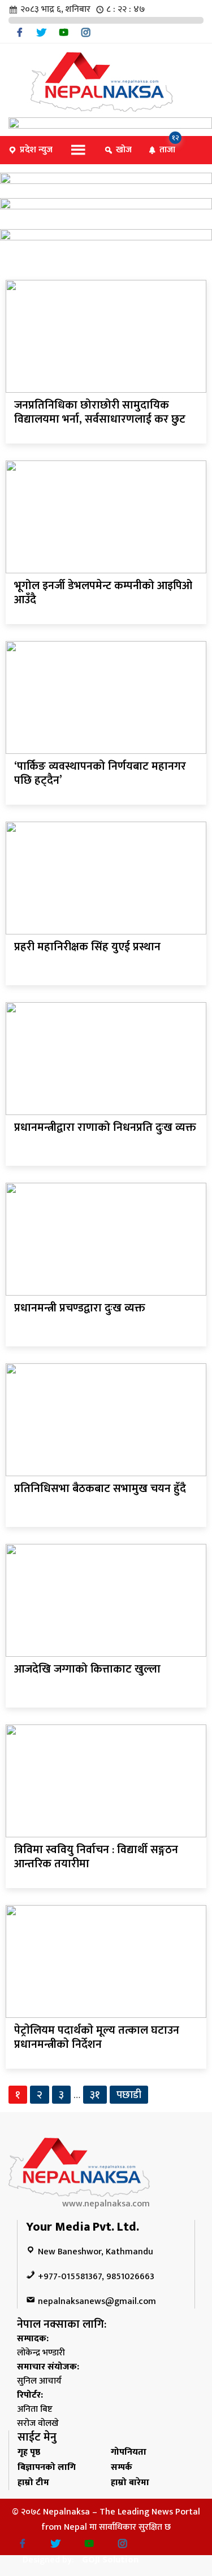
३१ (95, 2095)
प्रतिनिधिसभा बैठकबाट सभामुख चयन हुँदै (100, 1489)
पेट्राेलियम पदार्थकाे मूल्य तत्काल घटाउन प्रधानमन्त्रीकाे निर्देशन (97, 2037)
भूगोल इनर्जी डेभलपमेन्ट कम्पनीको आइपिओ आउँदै (103, 593)
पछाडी (129, 2095)
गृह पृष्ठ (29, 2452)
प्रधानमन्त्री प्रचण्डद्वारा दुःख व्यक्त (80, 1308)
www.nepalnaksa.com (106, 2204)
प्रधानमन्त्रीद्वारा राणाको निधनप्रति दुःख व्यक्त (105, 1127)
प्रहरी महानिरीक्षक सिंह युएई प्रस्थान (87, 947)
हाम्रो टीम (33, 2483)
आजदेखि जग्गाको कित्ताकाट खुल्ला (87, 1669)
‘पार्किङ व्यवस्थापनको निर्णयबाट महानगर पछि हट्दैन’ (100, 773)
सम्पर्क (122, 2467)
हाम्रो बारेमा (130, 2483)
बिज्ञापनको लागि (47, 2467)
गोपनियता (129, 2452)
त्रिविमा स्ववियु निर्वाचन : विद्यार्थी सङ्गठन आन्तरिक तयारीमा (96, 1857)
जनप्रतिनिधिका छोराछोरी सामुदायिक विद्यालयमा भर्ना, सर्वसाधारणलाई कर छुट (100, 412)
